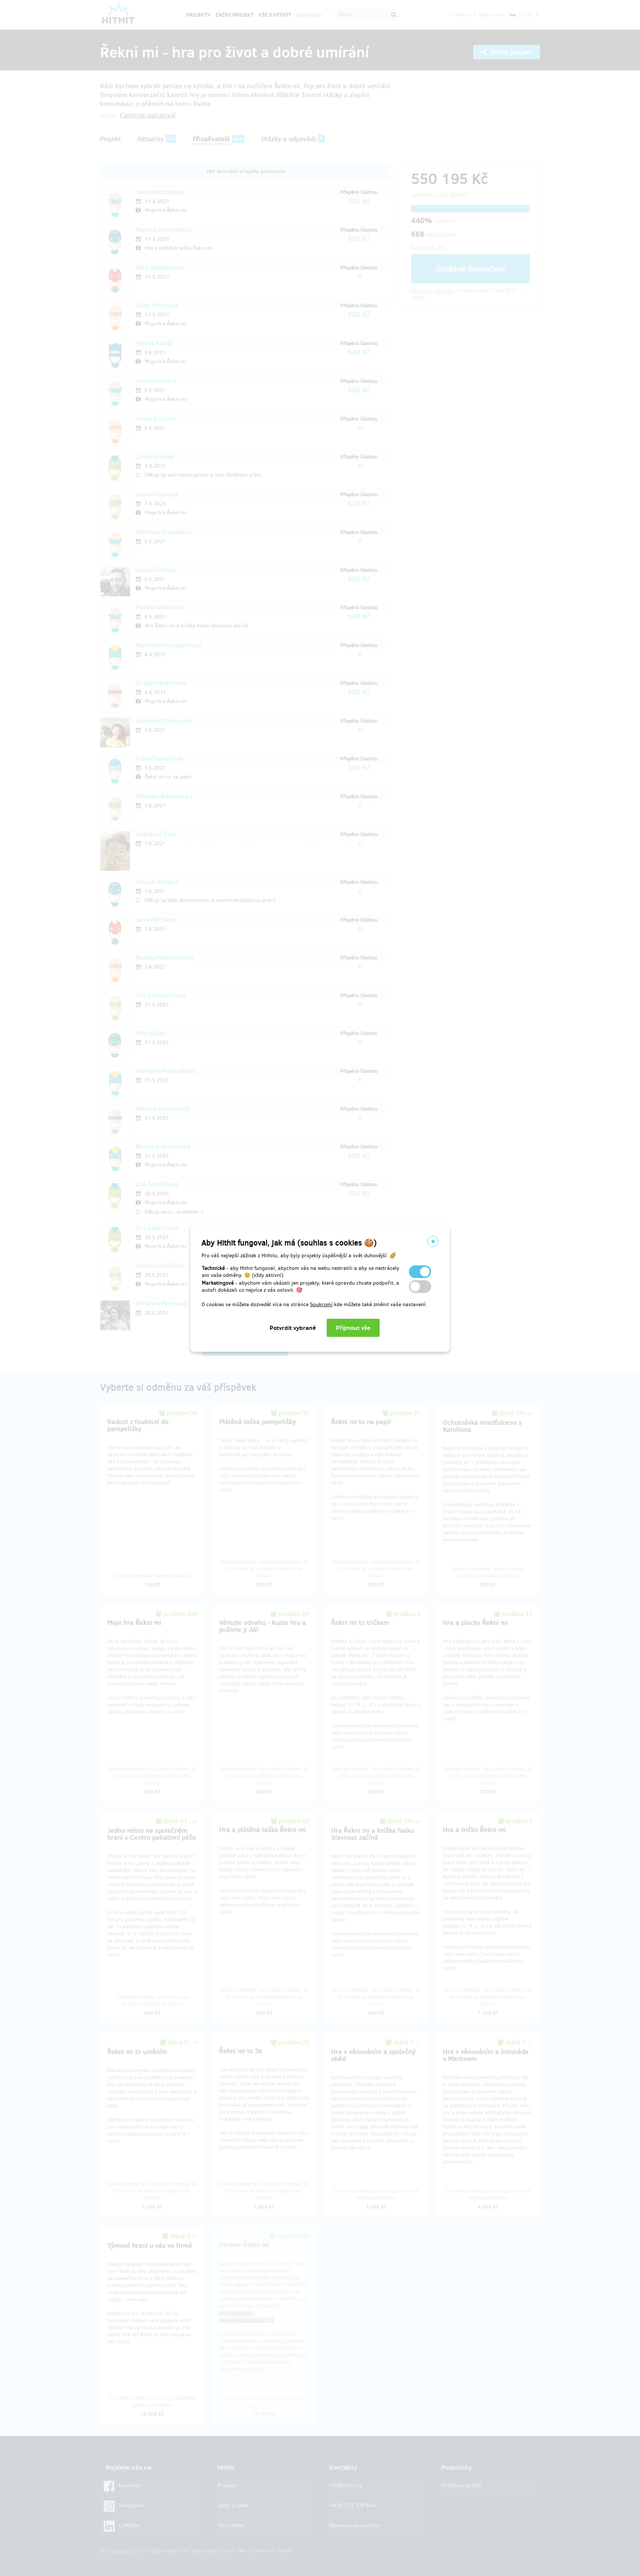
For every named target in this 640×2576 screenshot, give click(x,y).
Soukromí (321, 1304)
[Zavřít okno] (433, 1241)
